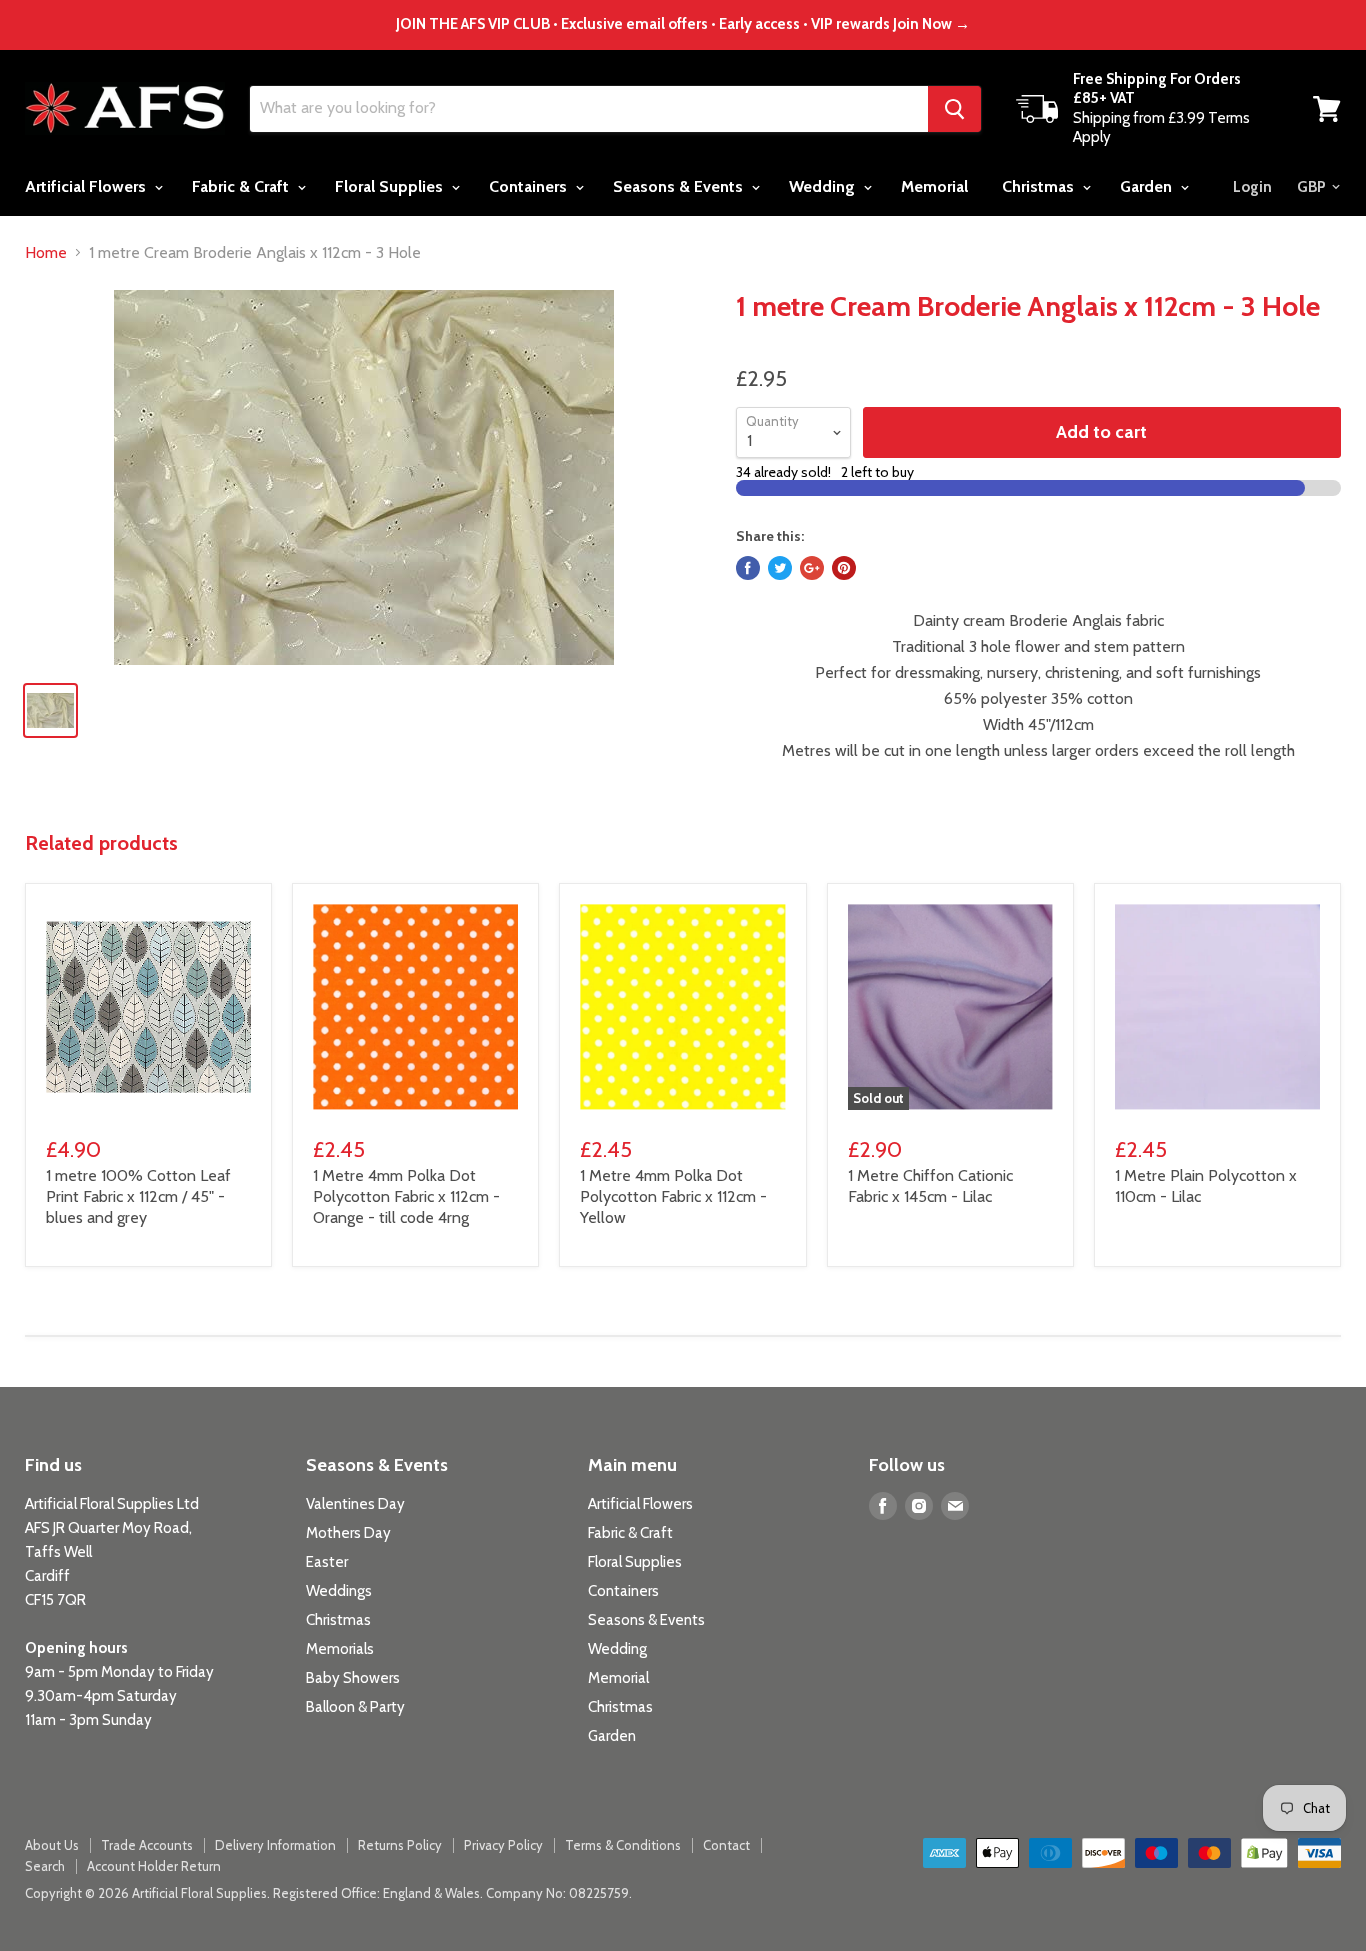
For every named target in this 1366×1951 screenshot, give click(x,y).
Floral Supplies (391, 186)
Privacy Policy (503, 1845)
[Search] (954, 109)
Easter (327, 1562)
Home (46, 253)
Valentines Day (355, 1504)
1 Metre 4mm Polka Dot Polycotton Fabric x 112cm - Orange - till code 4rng (406, 1196)
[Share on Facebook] (748, 568)
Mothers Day (348, 1533)
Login (1252, 187)
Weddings (339, 1591)
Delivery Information (275, 1845)
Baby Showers (353, 1678)
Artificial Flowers (87, 186)
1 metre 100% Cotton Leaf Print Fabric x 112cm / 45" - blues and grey (138, 1196)
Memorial (934, 186)
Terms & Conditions (623, 1845)
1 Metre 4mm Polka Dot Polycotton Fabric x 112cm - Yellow (673, 1196)
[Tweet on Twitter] (780, 568)
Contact (726, 1845)
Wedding (824, 186)
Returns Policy (400, 1845)
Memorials (340, 1649)
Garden (1148, 186)
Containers (530, 186)
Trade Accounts (147, 1845)
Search (45, 1866)
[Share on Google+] (812, 568)
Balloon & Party (355, 1707)
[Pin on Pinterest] (844, 568)
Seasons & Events (680, 186)
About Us (52, 1845)
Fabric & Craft (242, 186)
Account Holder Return (154, 1866)
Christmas (1040, 186)
